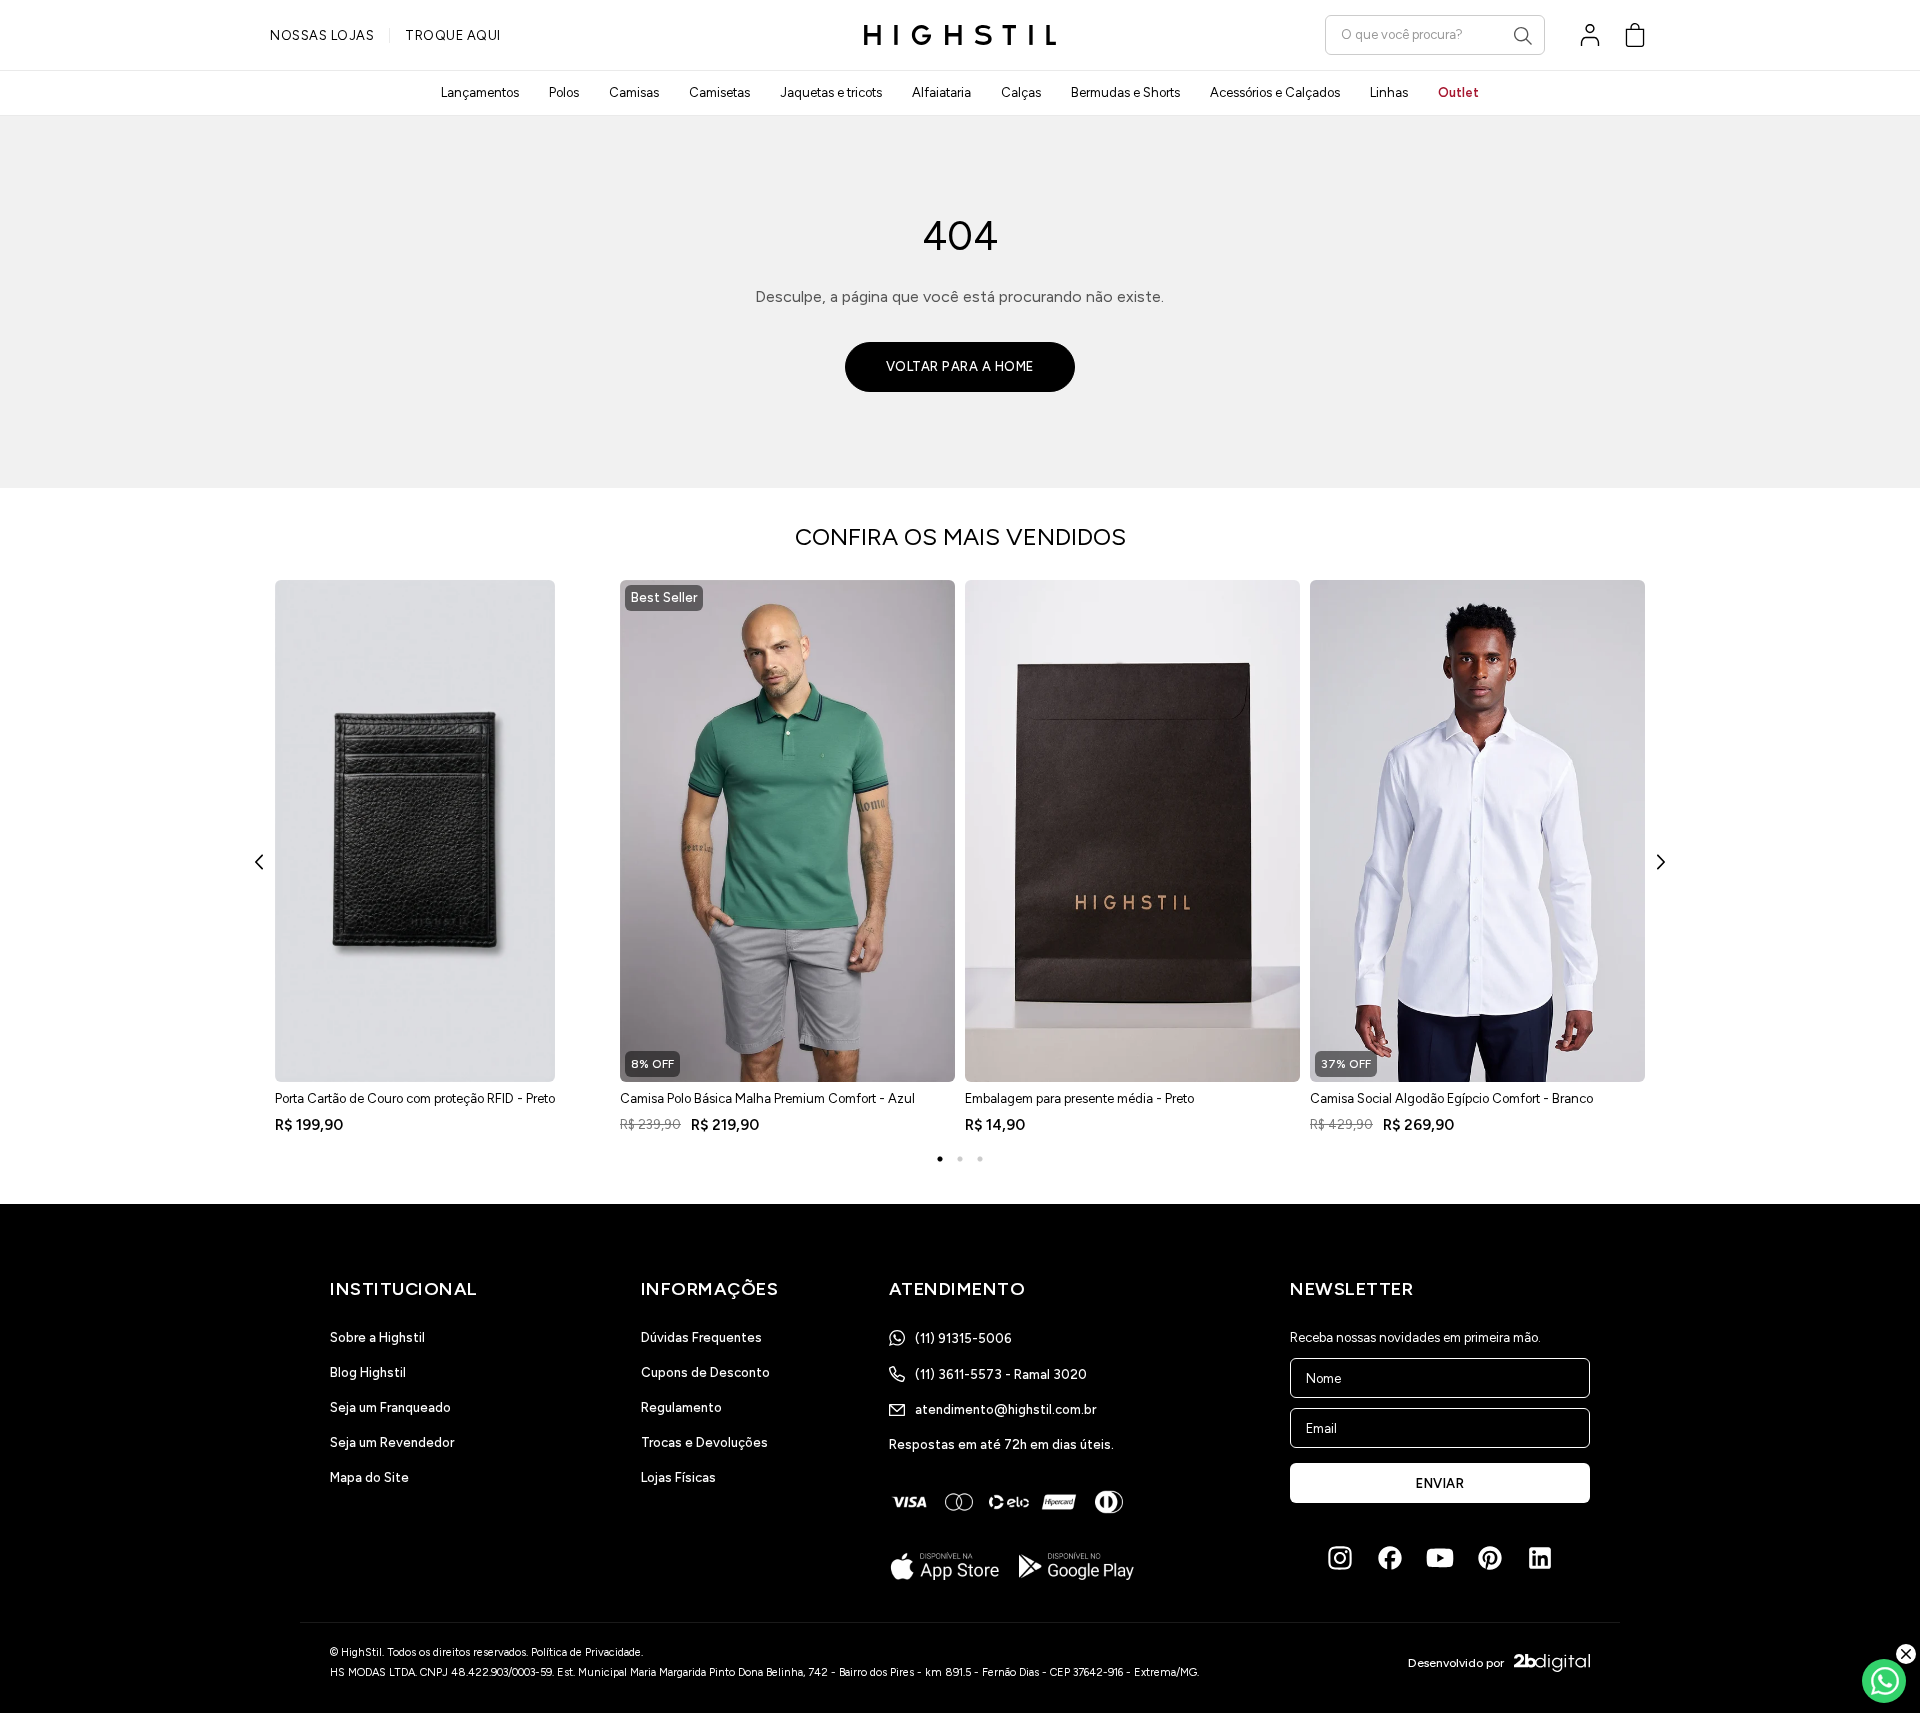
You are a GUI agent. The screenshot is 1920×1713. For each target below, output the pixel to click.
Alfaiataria (941, 92)
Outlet (1458, 92)
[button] (1635, 35)
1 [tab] (940, 1159)
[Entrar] (1590, 35)
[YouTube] (1440, 1558)
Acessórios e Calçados (1275, 92)
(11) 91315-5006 (963, 1338)
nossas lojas (322, 35)
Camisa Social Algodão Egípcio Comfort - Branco (1451, 1098)
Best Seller (664, 597)
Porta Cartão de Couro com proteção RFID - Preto (415, 1098)
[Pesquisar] (1523, 36)
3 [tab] (980, 1159)
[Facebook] (1390, 1558)
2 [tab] (960, 1159)
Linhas (1389, 92)
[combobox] (1435, 34)
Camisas (634, 92)
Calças (1021, 92)
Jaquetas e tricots (831, 92)
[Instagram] (1340, 1558)
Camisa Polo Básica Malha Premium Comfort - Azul (767, 1098)
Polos (564, 92)
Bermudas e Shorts (1125, 92)
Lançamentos (480, 92)
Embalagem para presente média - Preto (1079, 1098)
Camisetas (719, 92)
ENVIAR (1440, 1483)
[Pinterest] (1490, 1558)
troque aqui (453, 35)
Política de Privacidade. (587, 1652)
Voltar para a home (960, 366)
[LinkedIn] (1540, 1558)
